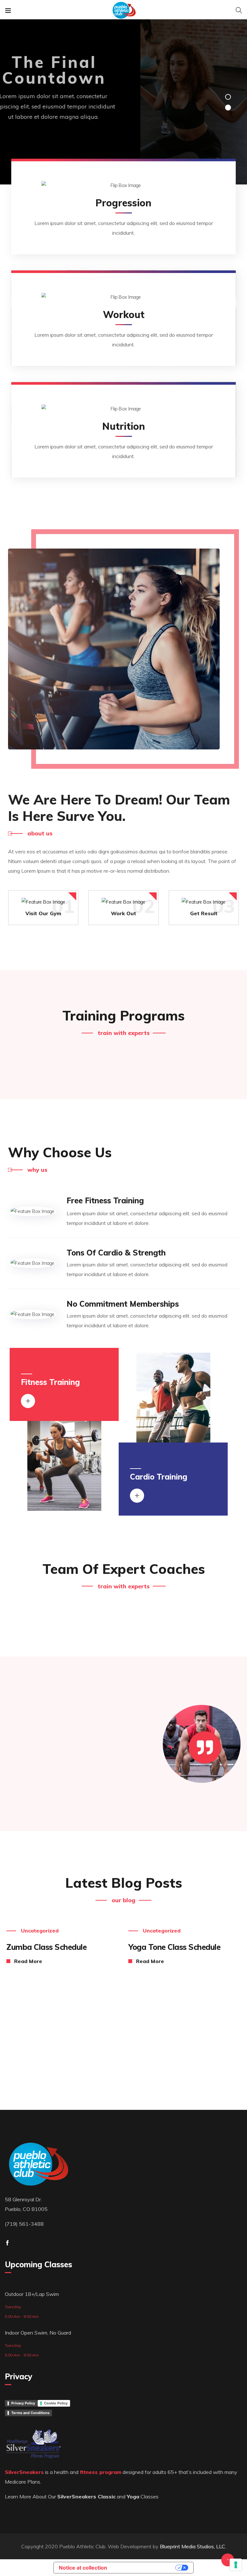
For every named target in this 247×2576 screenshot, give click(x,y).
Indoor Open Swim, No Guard (38, 2333)
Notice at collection (83, 2568)
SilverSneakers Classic (86, 2496)
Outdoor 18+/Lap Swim (32, 2294)
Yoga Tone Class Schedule (174, 1947)
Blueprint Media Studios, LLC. (193, 2546)
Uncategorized (40, 1931)
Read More (28, 1961)
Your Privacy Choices (144, 2568)
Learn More (118, 141)
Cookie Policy (56, 2403)
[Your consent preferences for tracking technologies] (236, 2565)
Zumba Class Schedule (46, 1947)
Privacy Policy (23, 2403)
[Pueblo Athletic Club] (123, 11)
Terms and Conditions (30, 2413)
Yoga (133, 2496)
